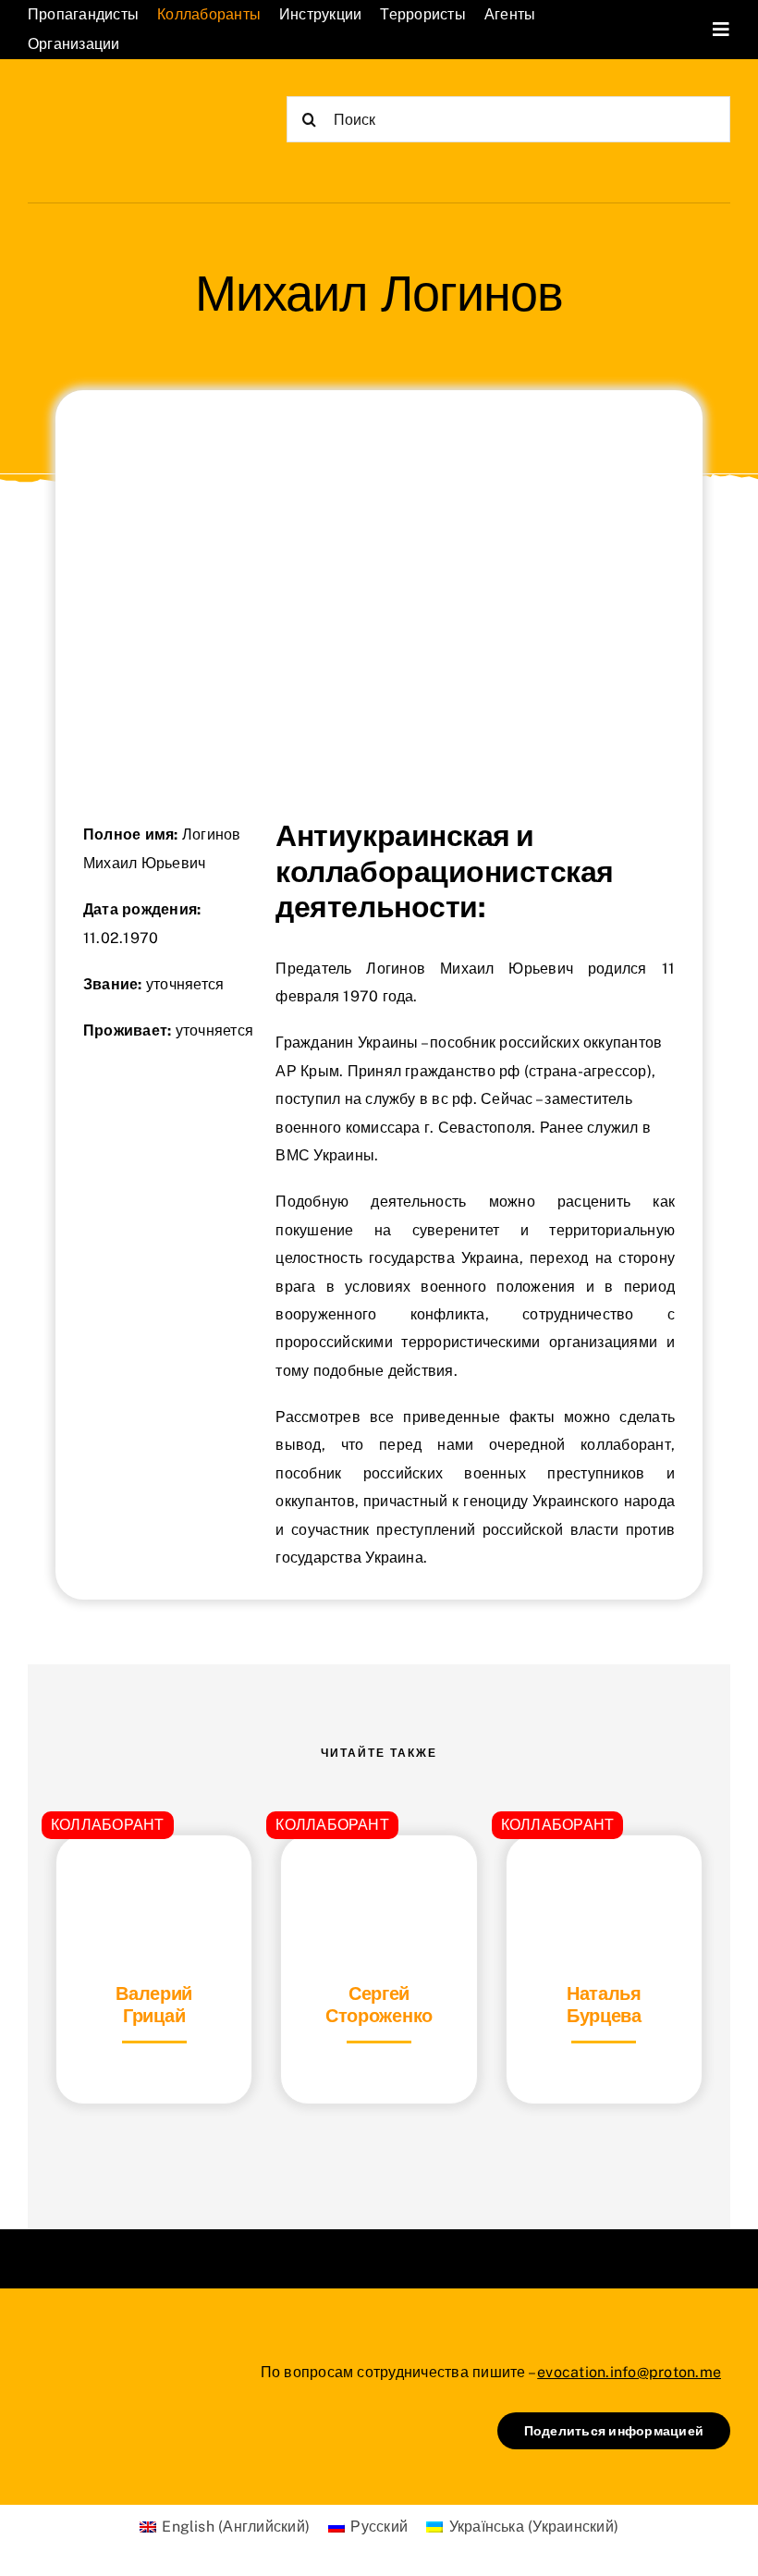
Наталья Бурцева (604, 2005)
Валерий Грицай (154, 2005)
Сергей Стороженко (379, 2005)
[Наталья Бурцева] (604, 1881)
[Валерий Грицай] (154, 1881)
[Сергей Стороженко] (379, 1881)
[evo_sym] (74, 2357)
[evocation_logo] (120, 104)
